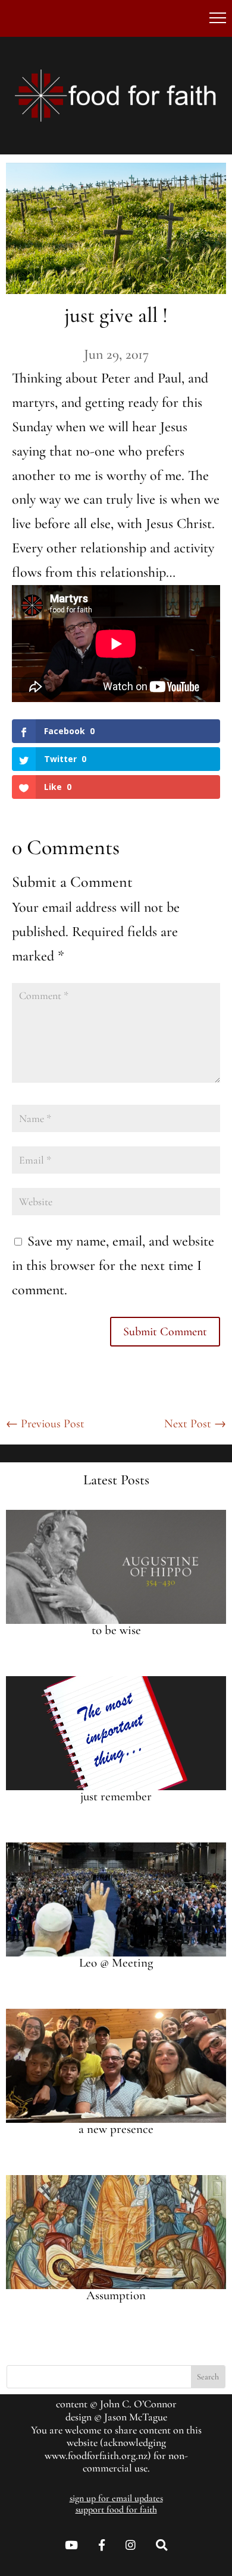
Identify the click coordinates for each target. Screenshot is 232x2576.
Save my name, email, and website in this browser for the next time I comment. (113, 1265)
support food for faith (116, 2509)
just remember (116, 1796)
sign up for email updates (116, 2498)
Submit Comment (165, 1332)
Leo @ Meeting (116, 1963)
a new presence (116, 2129)
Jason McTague (136, 2417)
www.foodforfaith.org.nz (96, 2455)
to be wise (116, 1630)
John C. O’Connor (138, 2404)
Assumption (116, 2295)
